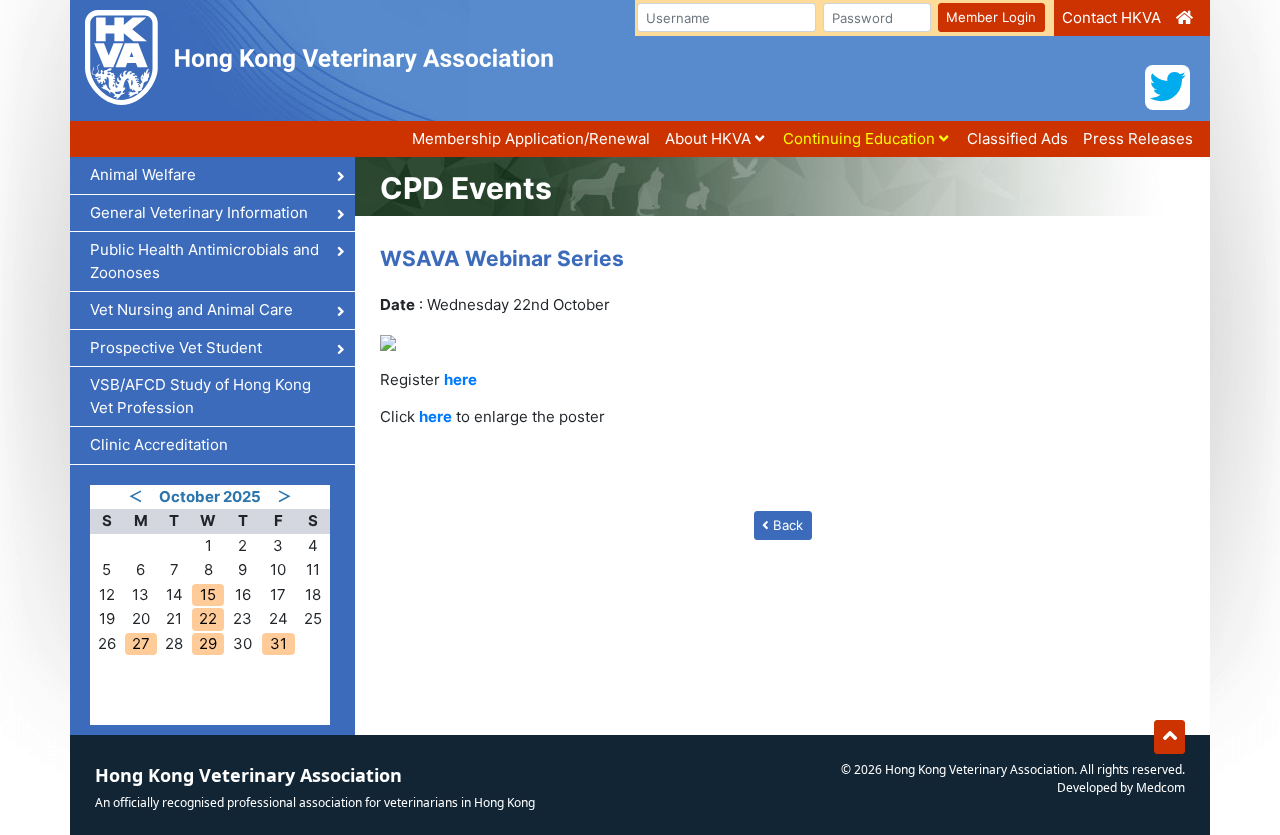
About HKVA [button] (710, 138)
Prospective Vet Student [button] (178, 347)
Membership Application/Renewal (531, 138)
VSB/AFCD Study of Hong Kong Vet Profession (200, 396)
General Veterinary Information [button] (201, 212)
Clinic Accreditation (159, 444)
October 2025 (210, 496)
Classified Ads (1017, 138)
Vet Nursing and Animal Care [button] (193, 309)
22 (208, 618)
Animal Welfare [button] (145, 174)
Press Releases (1138, 138)
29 (208, 643)
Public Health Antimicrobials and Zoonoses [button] (204, 261)
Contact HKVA (1111, 17)
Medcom (1160, 787)
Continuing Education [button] (861, 138)
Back (786, 525)
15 (208, 594)
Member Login (991, 17)
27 (141, 643)
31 (278, 643)
